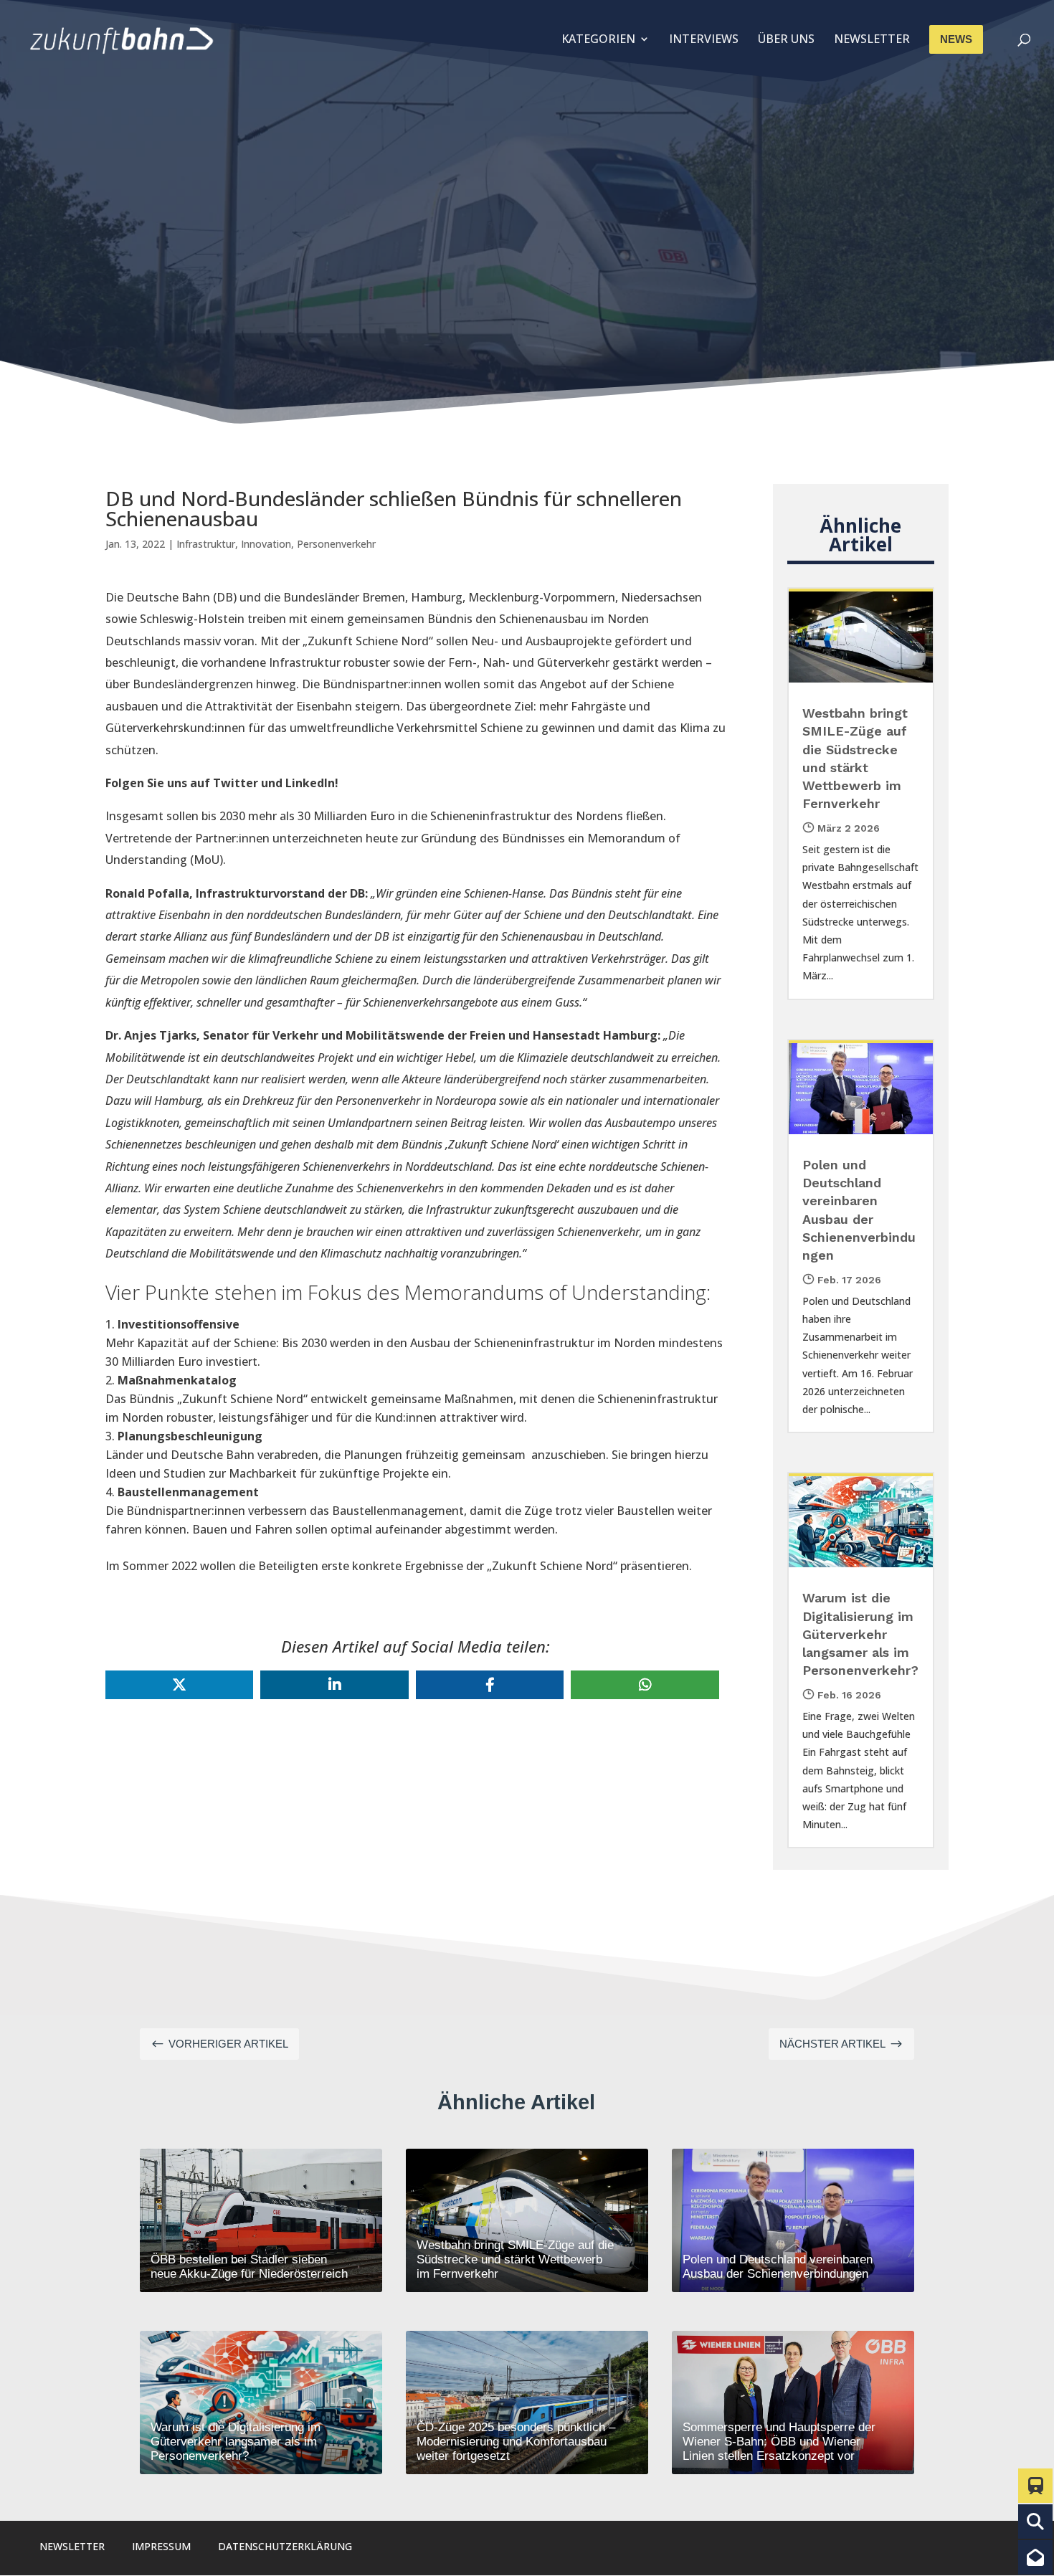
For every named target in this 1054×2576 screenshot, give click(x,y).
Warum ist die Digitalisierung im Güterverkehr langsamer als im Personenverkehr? (860, 1634)
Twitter (236, 783)
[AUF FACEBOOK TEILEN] (490, 1685)
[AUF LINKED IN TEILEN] (334, 1685)
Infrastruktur (206, 544)
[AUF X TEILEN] (179, 1685)
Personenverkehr (336, 544)
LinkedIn (310, 783)
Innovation (266, 544)
